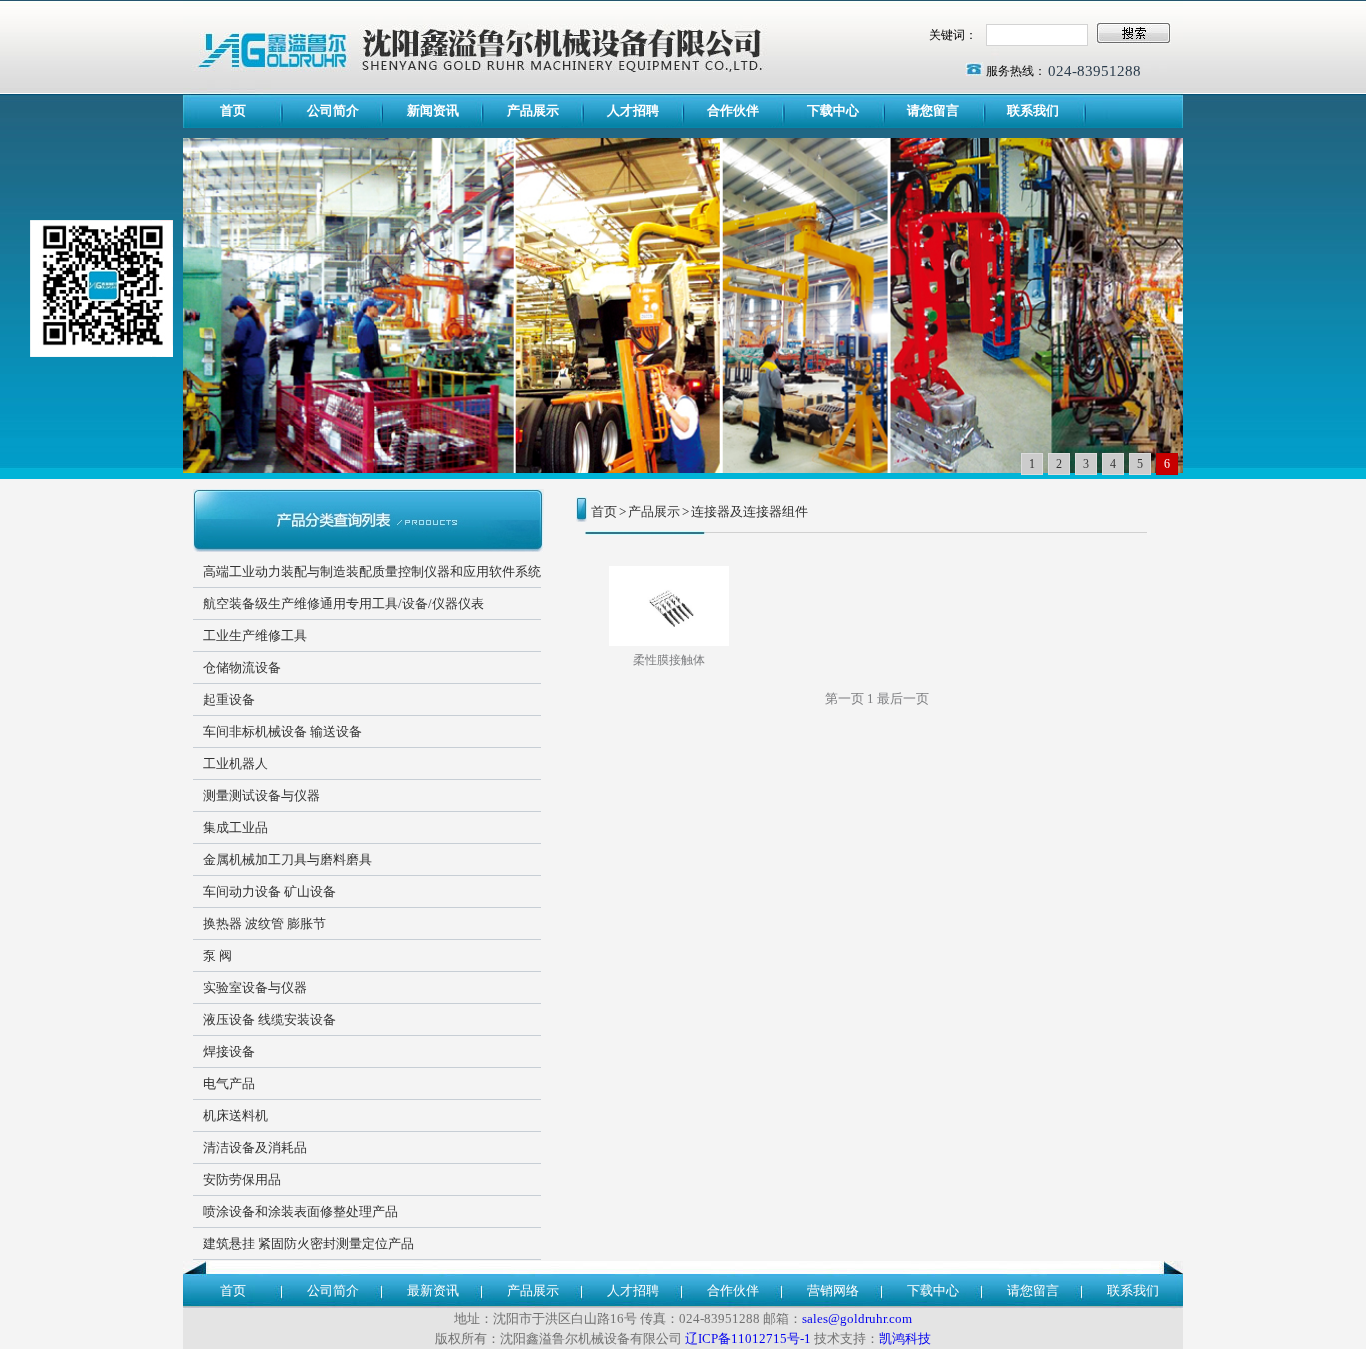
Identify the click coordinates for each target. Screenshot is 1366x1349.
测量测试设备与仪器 (261, 795)
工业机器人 (235, 763)
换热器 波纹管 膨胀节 (264, 923)
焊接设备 (229, 1051)
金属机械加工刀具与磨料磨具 (287, 859)
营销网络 (833, 1290)
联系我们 (1033, 110)
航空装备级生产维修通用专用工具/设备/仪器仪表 (343, 603)
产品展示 (533, 110)
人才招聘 (633, 110)
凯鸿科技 (905, 1338)
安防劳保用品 (242, 1179)
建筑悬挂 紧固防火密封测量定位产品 (308, 1243)
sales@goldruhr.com (857, 1318)
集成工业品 (235, 827)
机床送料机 (235, 1115)
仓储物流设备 (242, 667)
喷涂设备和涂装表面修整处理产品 (300, 1211)
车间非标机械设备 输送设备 (282, 731)
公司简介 (333, 110)
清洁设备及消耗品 (255, 1147)
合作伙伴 (733, 110)
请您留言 (933, 110)
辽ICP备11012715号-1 (748, 1338)
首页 (233, 110)
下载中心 (833, 110)
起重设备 (229, 699)
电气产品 (229, 1083)
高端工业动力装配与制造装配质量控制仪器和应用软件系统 (372, 571)
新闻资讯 (433, 110)
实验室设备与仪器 (255, 987)
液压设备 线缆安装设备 (269, 1019)
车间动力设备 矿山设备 (269, 891)
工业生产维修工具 (255, 635)
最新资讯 (433, 1290)
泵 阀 (217, 955)
